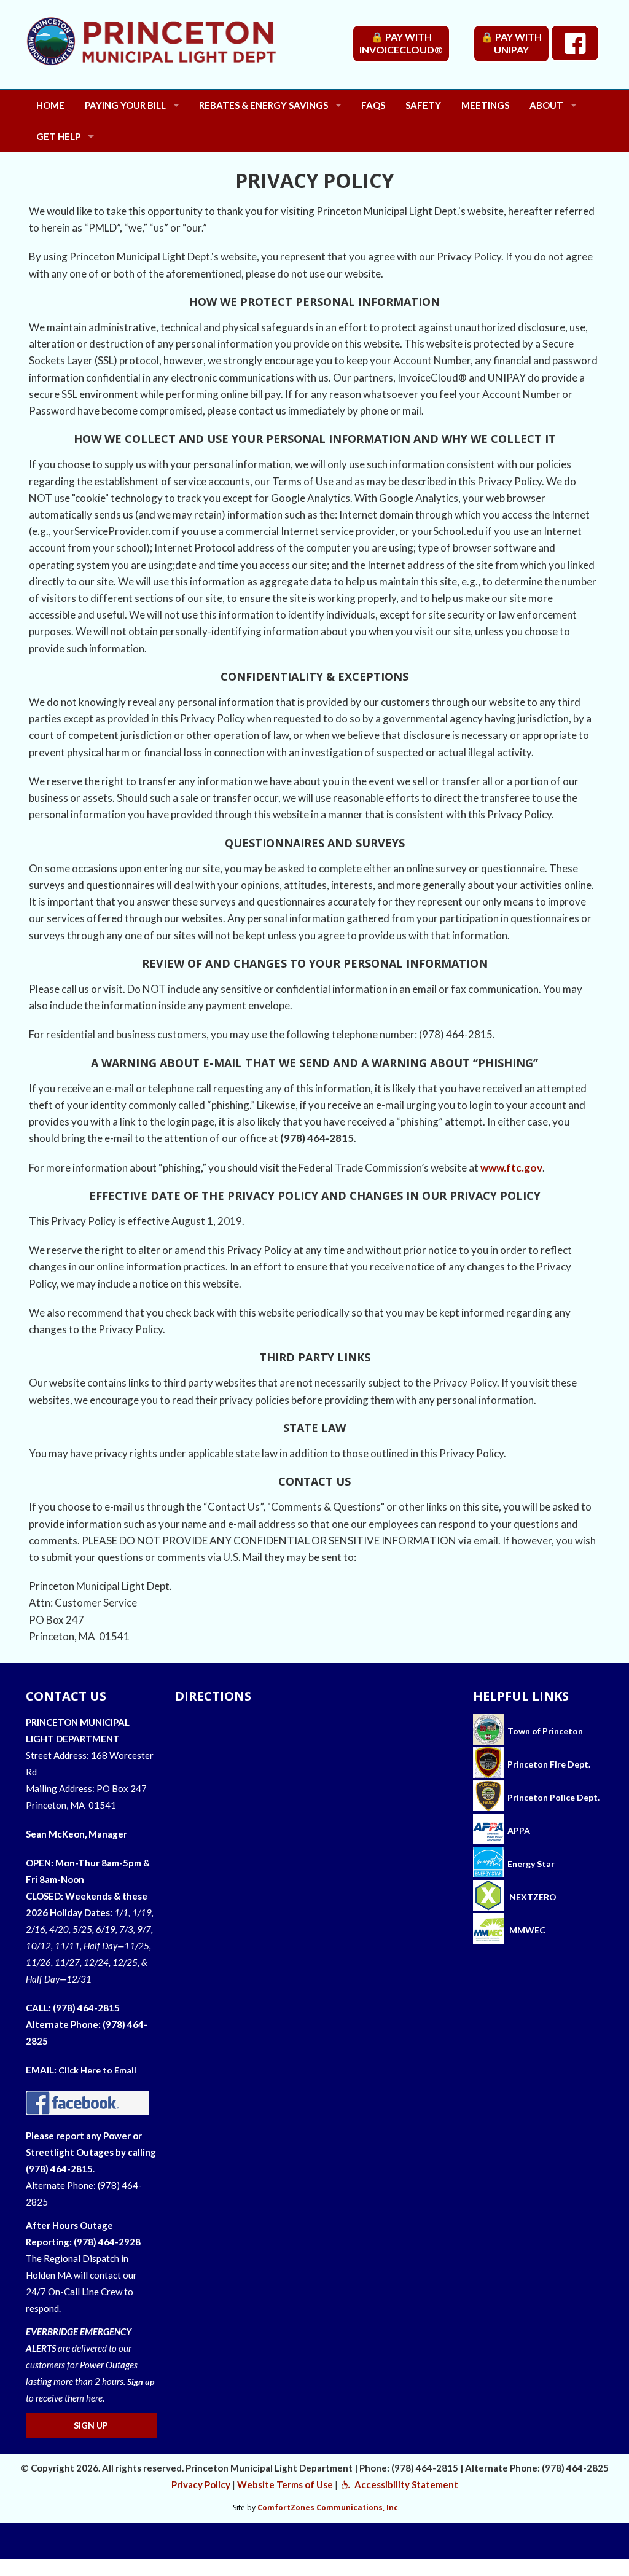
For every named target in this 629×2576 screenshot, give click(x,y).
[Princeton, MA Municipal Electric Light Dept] (186, 51)
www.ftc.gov (511, 1168)
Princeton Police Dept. (552, 1797)
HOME (50, 105)
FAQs (373, 105)
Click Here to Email (97, 2070)
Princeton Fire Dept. (547, 1764)
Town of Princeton (543, 1731)
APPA (519, 1830)
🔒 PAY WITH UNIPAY (511, 43)
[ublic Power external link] (488, 1830)
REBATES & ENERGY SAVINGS (264, 105)
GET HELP (58, 136)
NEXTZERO (532, 1897)
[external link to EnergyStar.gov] (488, 1864)
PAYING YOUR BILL (125, 105)
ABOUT (546, 105)
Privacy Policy (201, 2484)
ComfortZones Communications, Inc (328, 2507)
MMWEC (526, 1930)
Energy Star (531, 1864)
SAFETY (423, 105)
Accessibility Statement (405, 2484)
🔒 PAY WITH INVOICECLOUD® (401, 43)
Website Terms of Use (285, 2484)
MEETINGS (485, 105)
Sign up (141, 2382)
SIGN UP (91, 2425)
